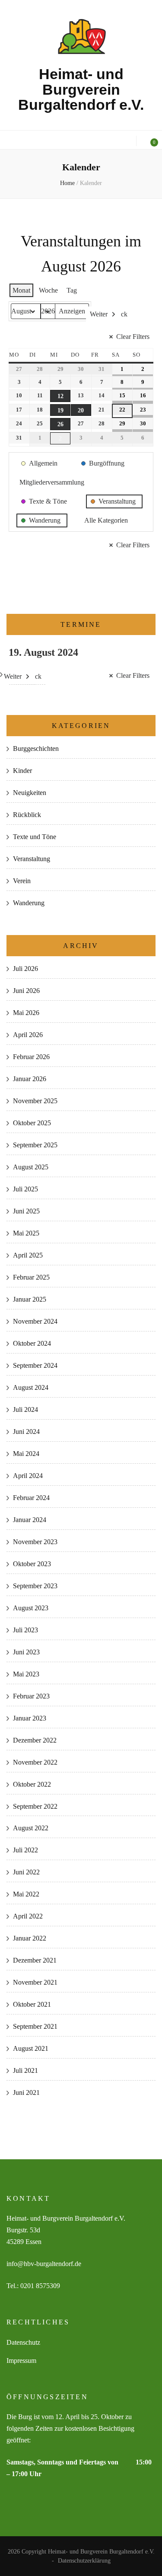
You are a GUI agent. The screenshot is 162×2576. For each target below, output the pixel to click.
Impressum (21, 2361)
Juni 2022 (26, 1872)
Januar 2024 (30, 1520)
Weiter (99, 314)
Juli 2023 (25, 1630)
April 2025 (28, 1255)
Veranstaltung (32, 859)
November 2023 (35, 1542)
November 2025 (35, 1101)
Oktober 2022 (32, 1784)
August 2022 (31, 1828)
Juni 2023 (26, 1652)
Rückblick (27, 815)
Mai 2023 (26, 1674)
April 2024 (28, 1476)
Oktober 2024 (32, 1343)
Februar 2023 (31, 1696)
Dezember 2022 (35, 1740)
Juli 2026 (25, 969)
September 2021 (35, 2026)
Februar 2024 (31, 1498)
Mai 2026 (26, 1013)
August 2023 (31, 1608)
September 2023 (35, 1586)
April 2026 (28, 1035)
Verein (22, 881)
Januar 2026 (30, 1079)
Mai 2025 (26, 1233)
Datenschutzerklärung (84, 2561)
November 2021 (35, 1982)
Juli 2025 (25, 1189)
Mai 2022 (26, 1894)
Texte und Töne (35, 837)
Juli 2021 (25, 2070)
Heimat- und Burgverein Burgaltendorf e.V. (81, 89)
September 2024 (35, 1365)
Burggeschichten (36, 749)
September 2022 (35, 1806)
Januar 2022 (30, 1938)
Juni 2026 (26, 991)
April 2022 (28, 1916)
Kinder (22, 771)
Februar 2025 (31, 1277)
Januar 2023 (30, 1718)
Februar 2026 (31, 1057)
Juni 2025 (26, 1211)
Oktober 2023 (32, 1564)
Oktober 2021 (32, 2004)
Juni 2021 (26, 2092)
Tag (72, 290)
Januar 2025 (30, 1299)
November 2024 (35, 1321)
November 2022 (35, 1762)
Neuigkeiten (30, 793)
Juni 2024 (26, 1432)
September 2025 (35, 1145)
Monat (21, 290)
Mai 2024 (26, 1454)
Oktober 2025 (32, 1123)
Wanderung (29, 903)
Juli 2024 (25, 1409)
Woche (48, 290)
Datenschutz (23, 2342)
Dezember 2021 (35, 1960)
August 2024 (31, 1387)
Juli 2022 (25, 1850)
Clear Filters (133, 337)
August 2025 (31, 1167)
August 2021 (31, 2048)
